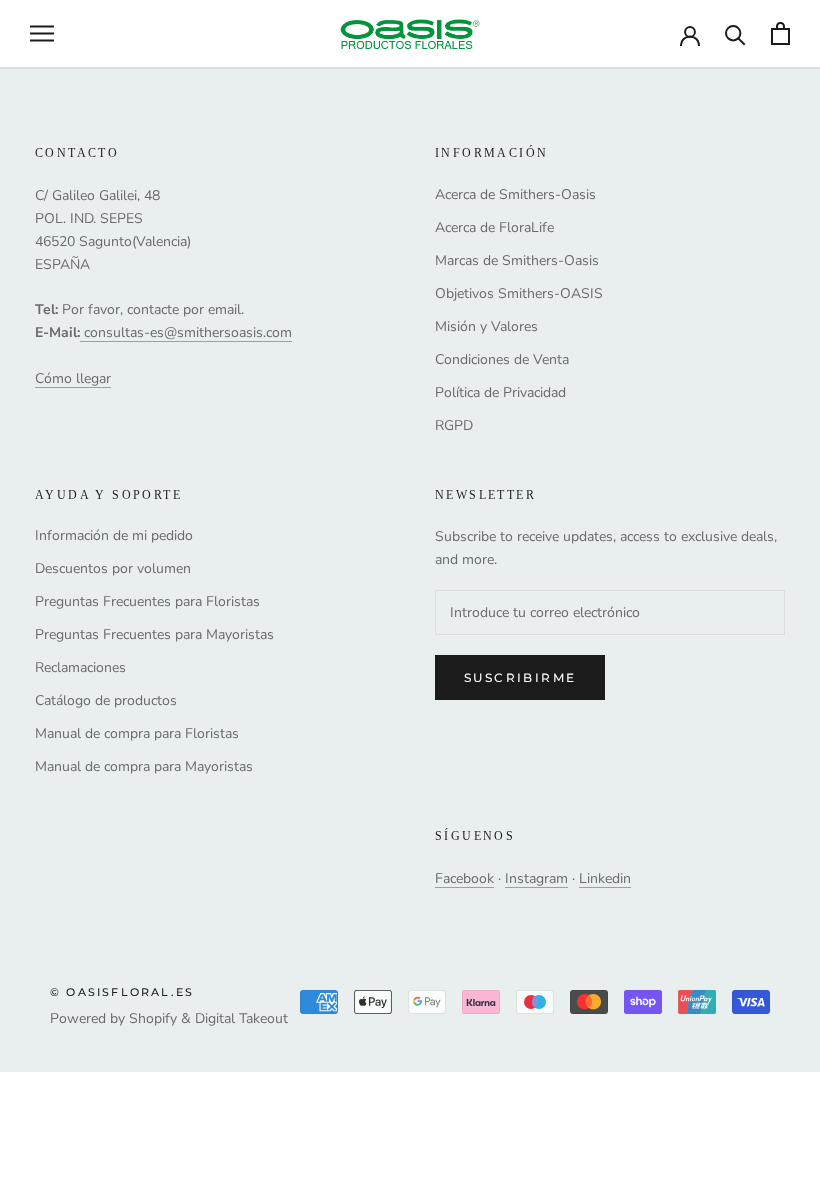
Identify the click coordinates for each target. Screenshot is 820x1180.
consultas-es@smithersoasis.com (188, 332)
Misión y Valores (486, 326)
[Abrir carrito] (780, 33)
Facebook (464, 878)
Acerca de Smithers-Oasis (515, 194)
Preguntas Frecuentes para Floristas (147, 601)
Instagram (536, 878)
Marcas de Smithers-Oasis (517, 260)
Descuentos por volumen (113, 568)
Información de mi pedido (114, 535)
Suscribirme (520, 677)
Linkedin (605, 878)
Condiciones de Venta (502, 359)
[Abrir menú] (42, 33)
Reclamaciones (80, 667)
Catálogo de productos (106, 700)
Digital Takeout (241, 1018)
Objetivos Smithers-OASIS (519, 293)
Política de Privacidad (500, 392)
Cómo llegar (73, 378)
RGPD (454, 425)
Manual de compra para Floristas (137, 733)
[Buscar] (735, 33)
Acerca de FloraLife (494, 227)
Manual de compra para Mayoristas (144, 766)
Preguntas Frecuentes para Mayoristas (154, 634)
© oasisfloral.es (122, 992)
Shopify (153, 1018)
